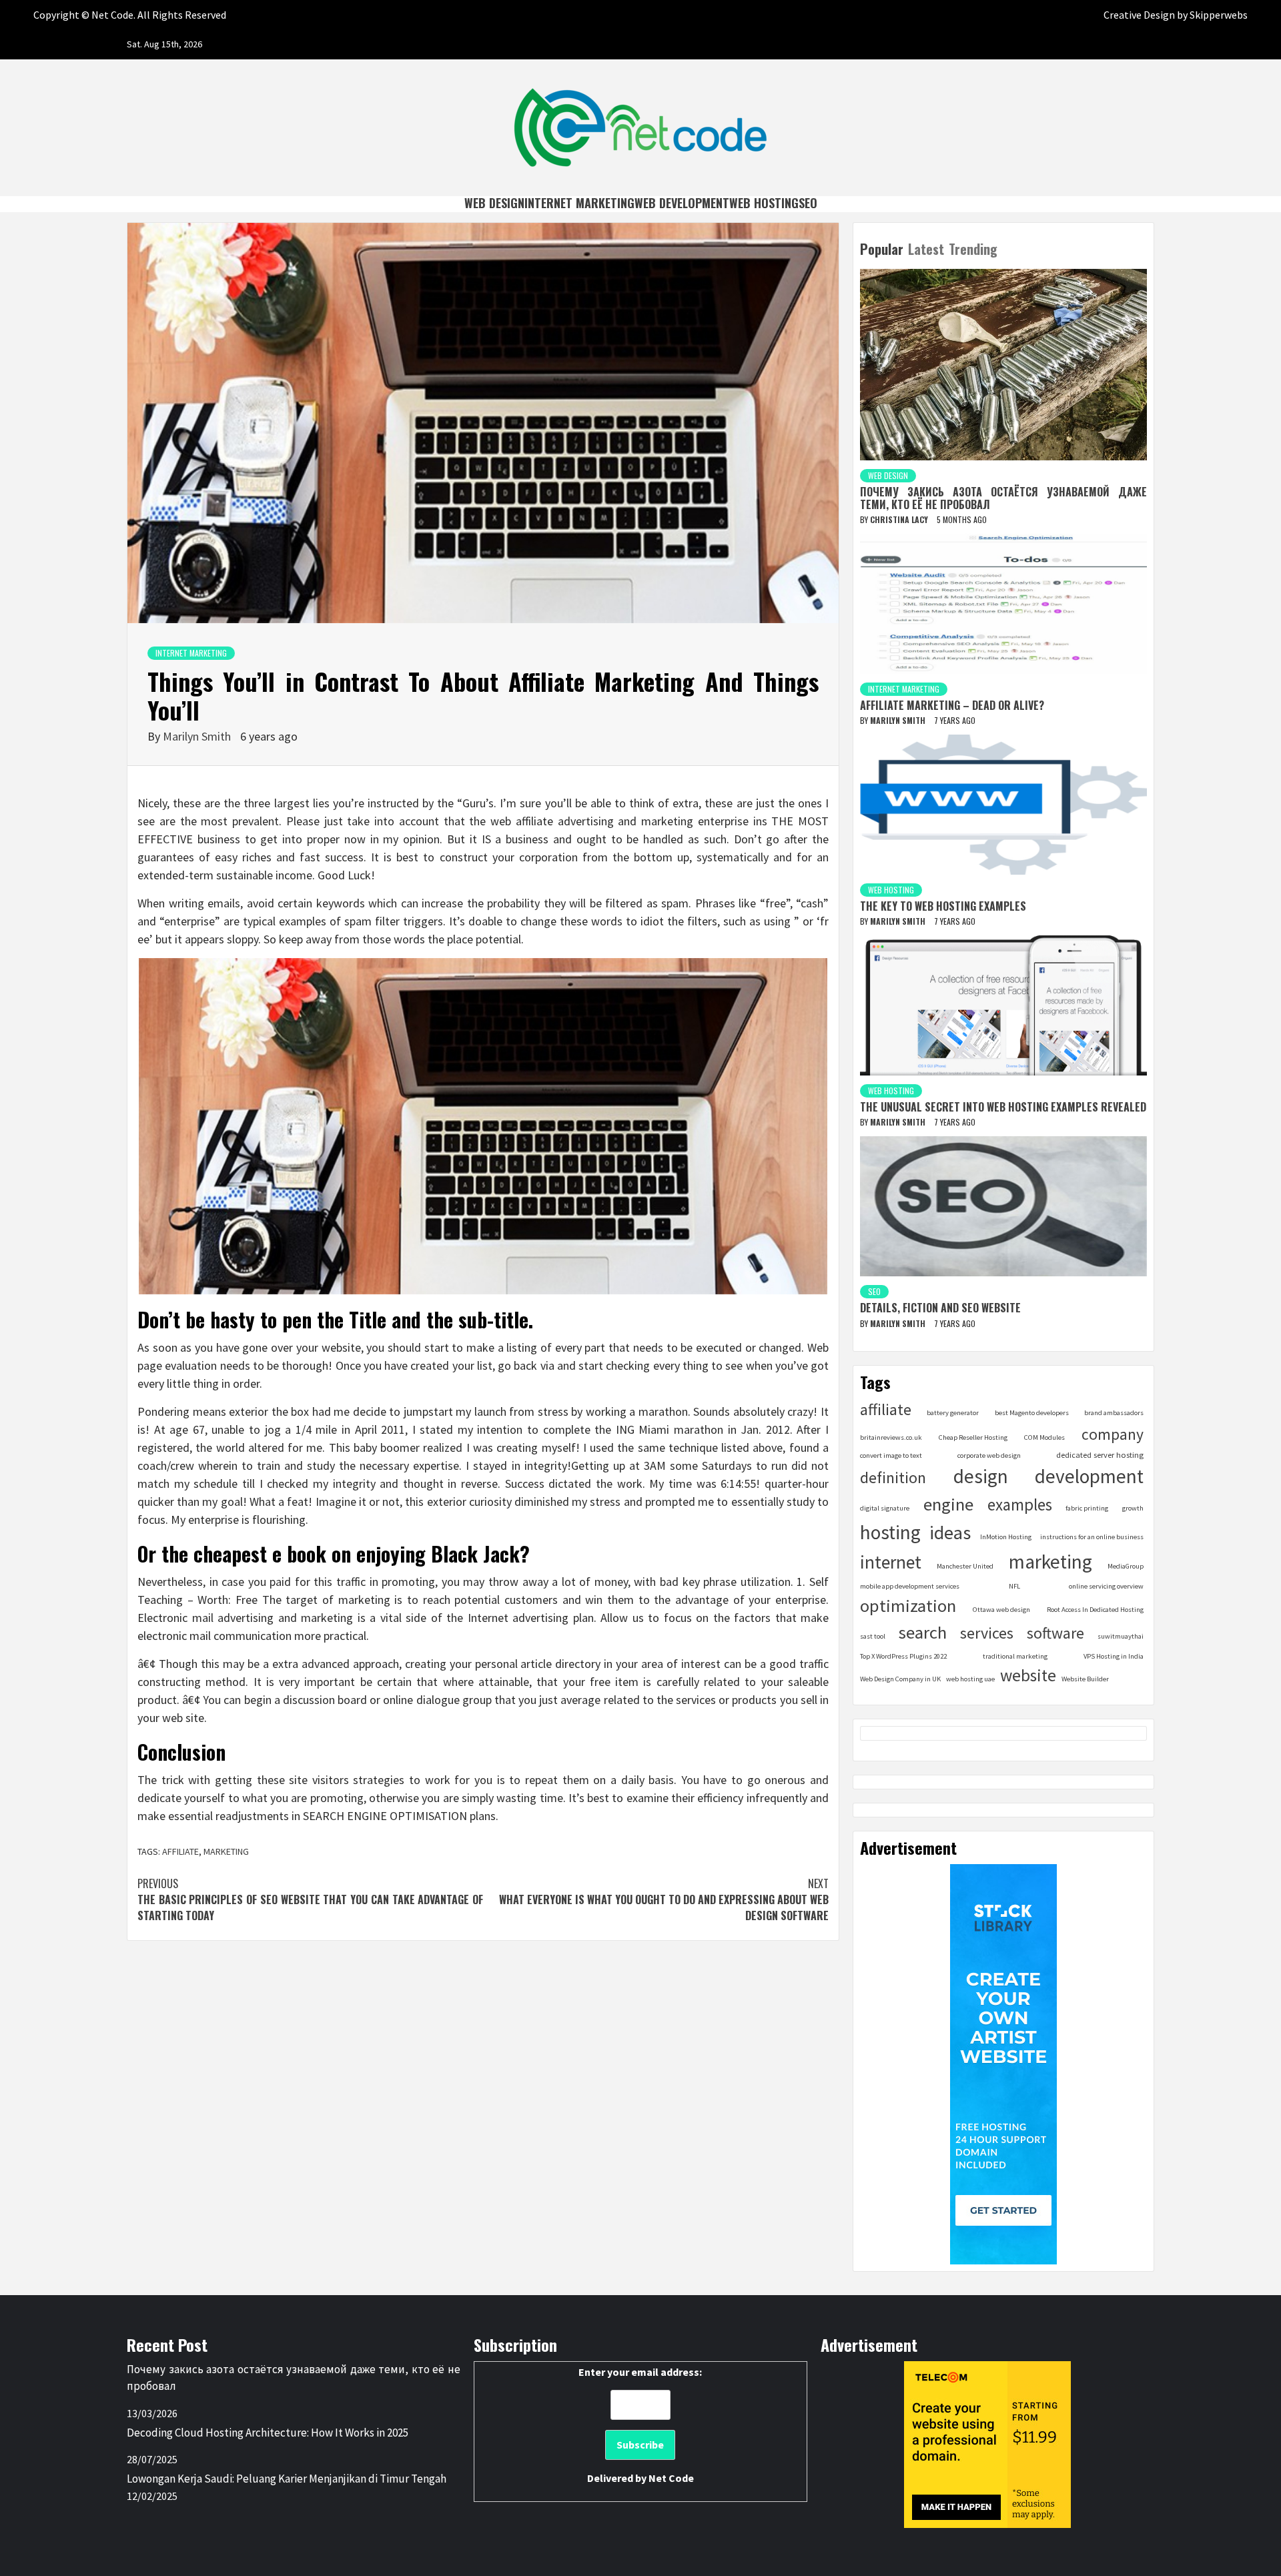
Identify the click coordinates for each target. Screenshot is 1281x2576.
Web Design (494, 203)
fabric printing (1087, 1508)
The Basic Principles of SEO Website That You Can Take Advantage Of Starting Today (310, 1899)
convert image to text (891, 1455)
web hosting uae (970, 1679)
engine (948, 1504)
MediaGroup (1126, 1566)
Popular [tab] (882, 249)
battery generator (953, 1413)
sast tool (873, 1636)
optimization (908, 1606)
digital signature (885, 1508)
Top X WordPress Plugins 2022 (903, 1656)
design (981, 1476)
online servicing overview (1106, 1586)
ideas (950, 1533)
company (1113, 1434)
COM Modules (1044, 1437)
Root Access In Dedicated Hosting (1095, 1610)
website (1028, 1675)
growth (1133, 1508)
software (1055, 1633)
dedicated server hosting (1100, 1455)
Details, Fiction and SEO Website (940, 1308)
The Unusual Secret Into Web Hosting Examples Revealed (1003, 1107)
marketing (226, 1851)
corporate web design (989, 1455)
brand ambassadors (1114, 1413)
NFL (1014, 1586)
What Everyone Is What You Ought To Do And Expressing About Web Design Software (664, 1899)
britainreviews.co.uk (891, 1437)
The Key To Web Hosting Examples (943, 906)
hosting (890, 1532)
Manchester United (965, 1566)
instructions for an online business (1092, 1537)
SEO (808, 203)
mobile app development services (910, 1586)
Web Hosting (764, 203)
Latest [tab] (926, 249)
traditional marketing (1015, 1656)
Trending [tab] (973, 249)
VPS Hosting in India (1114, 1656)
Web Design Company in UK (900, 1679)
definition (893, 1477)
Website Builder (1085, 1679)
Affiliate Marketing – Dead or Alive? (952, 705)
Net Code (671, 2478)
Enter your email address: (640, 2425)
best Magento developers (1032, 1413)
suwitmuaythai (1121, 1636)
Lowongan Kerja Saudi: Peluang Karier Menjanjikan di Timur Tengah (287, 2479)
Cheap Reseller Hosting (973, 1437)
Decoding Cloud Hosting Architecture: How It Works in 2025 (268, 2433)
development (1089, 1476)
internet (891, 1562)
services (987, 1633)
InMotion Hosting (1006, 1537)
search (923, 1632)
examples (1020, 1505)
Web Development (682, 203)
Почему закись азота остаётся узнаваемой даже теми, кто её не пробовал (1003, 498)
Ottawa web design (1001, 1610)
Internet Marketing (579, 203)
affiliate (180, 1851)
